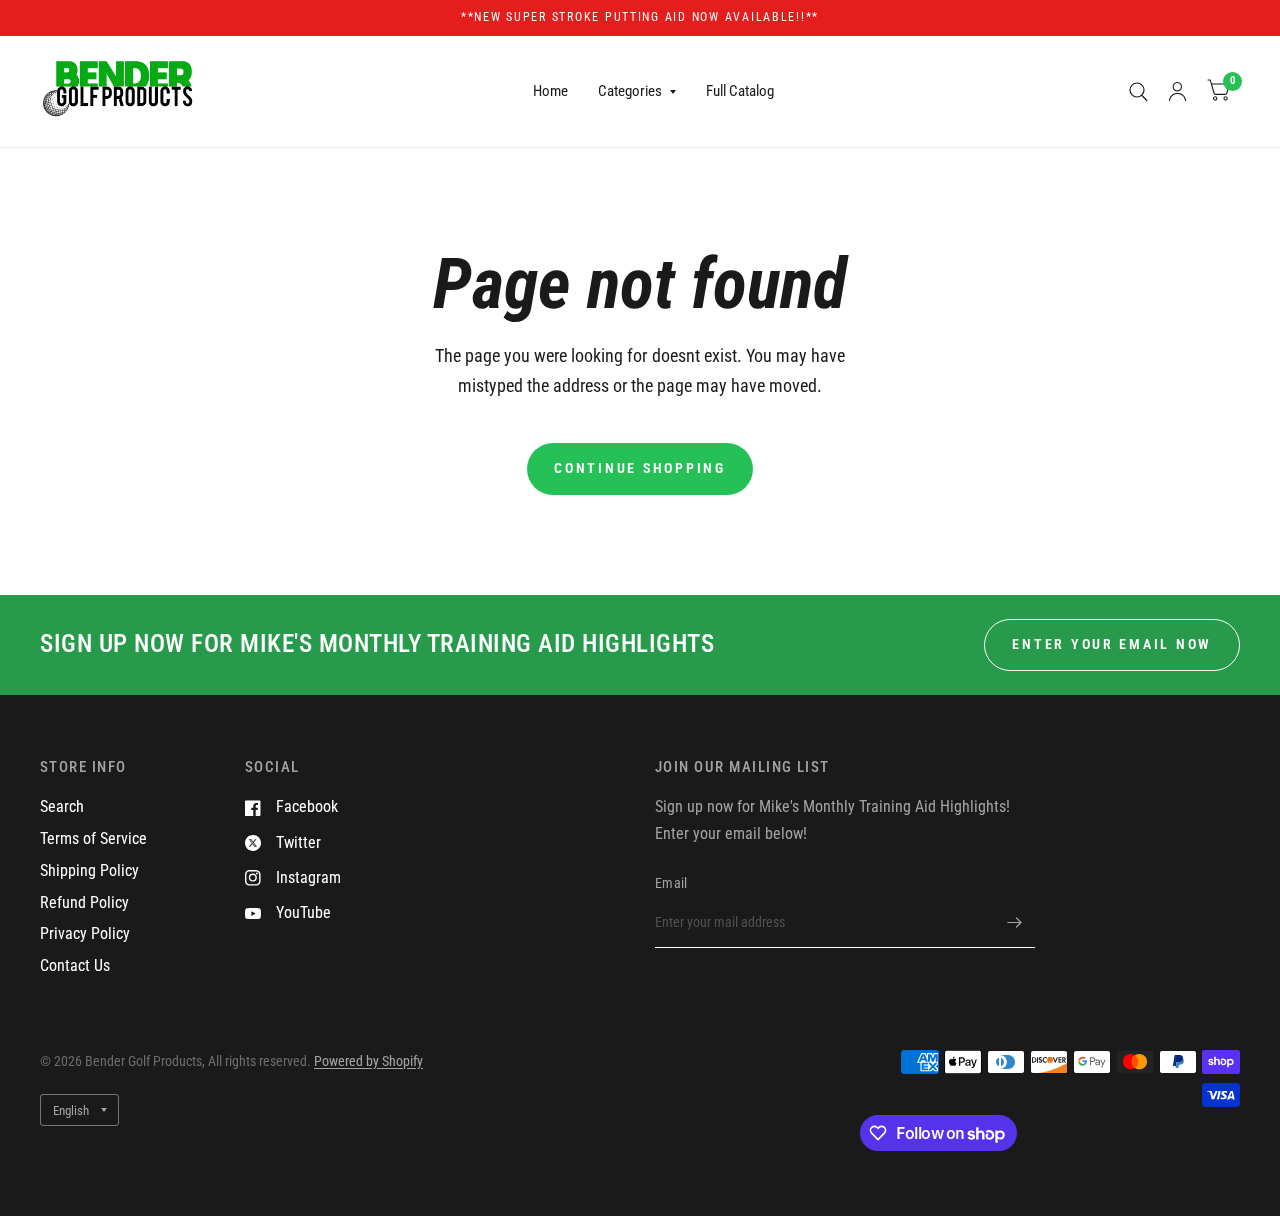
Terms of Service (93, 838)
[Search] (1138, 91)
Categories (630, 91)
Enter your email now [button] (1112, 644)
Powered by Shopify (368, 1061)
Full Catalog (740, 91)
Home (550, 91)
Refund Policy (84, 902)
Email (671, 883)
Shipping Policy (89, 870)
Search (62, 806)
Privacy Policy (85, 933)
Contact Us (75, 965)
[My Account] (1177, 91)
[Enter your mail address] (1015, 922)
